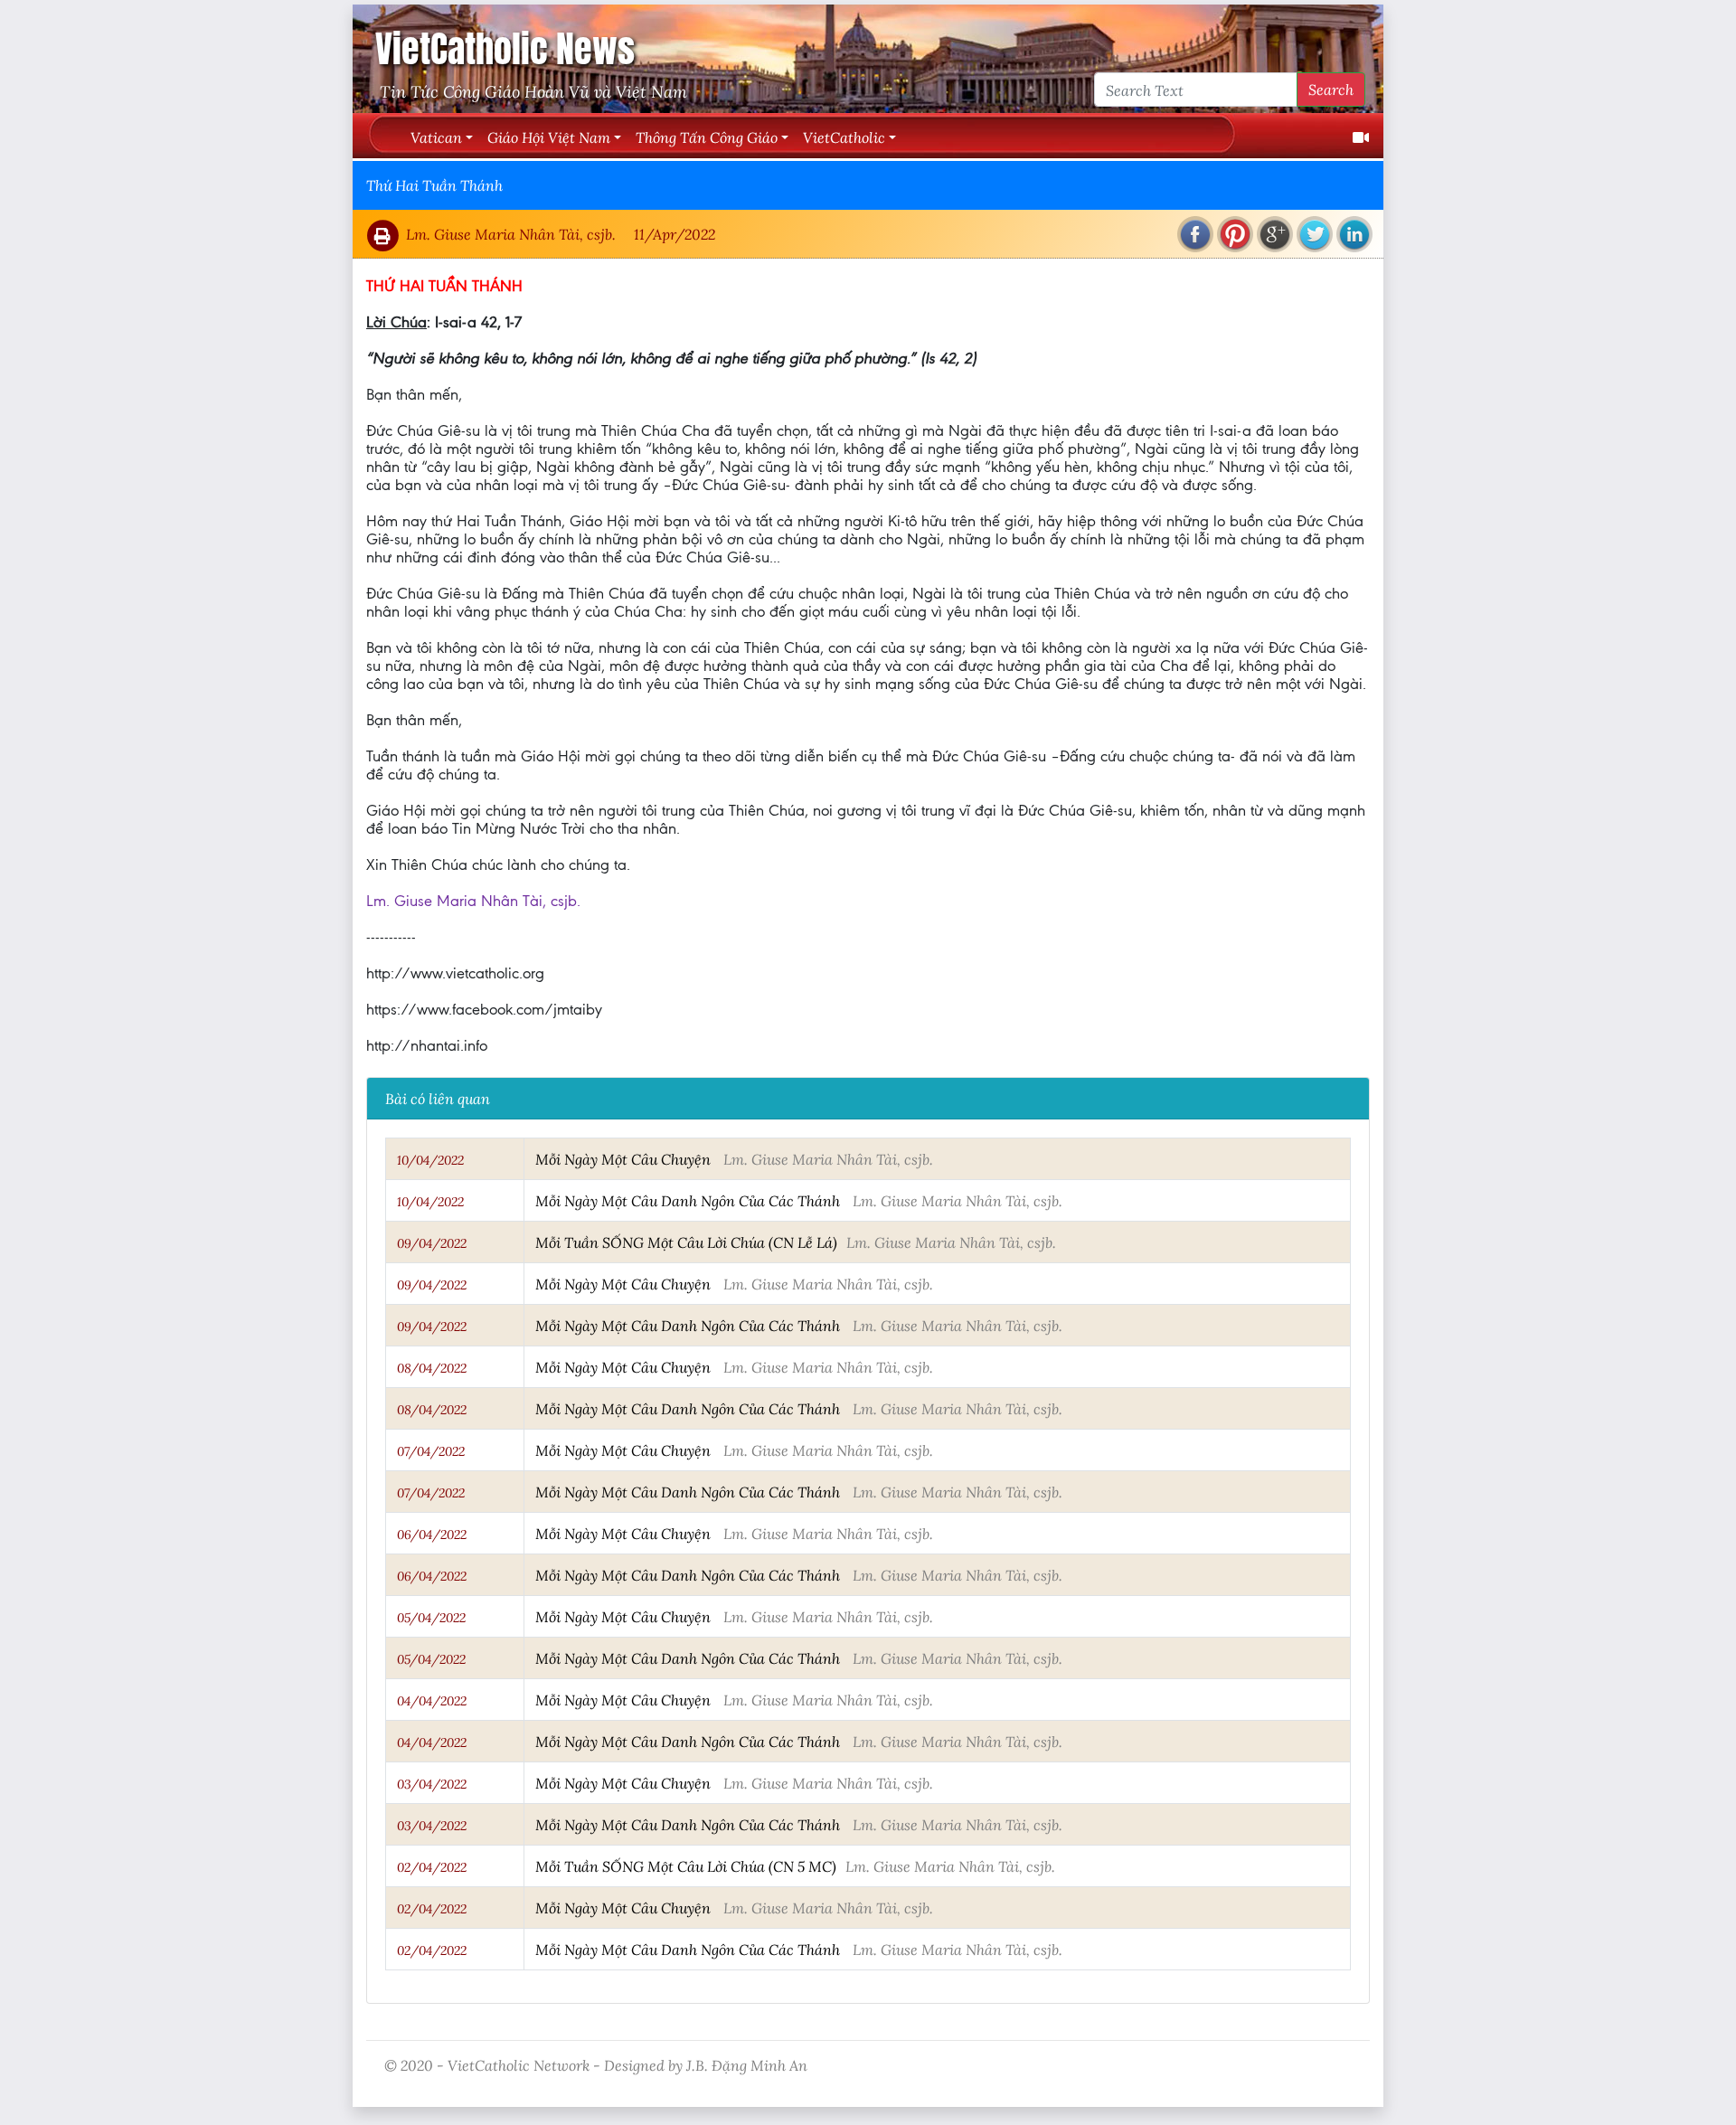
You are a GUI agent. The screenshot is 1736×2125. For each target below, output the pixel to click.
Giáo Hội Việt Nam (549, 137)
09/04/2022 (432, 1243)
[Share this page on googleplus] (1275, 234)
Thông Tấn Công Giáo (707, 137)
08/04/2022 (432, 1368)
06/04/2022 (432, 1535)
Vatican (436, 137)
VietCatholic (844, 137)
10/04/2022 (430, 1160)
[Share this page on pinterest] (1235, 234)
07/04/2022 (431, 1451)
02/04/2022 (432, 1867)
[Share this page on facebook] (1195, 234)
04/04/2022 (432, 1701)
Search (1331, 89)
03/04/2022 (432, 1784)
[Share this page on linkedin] (1354, 234)
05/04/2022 (431, 1618)
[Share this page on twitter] (1315, 234)
